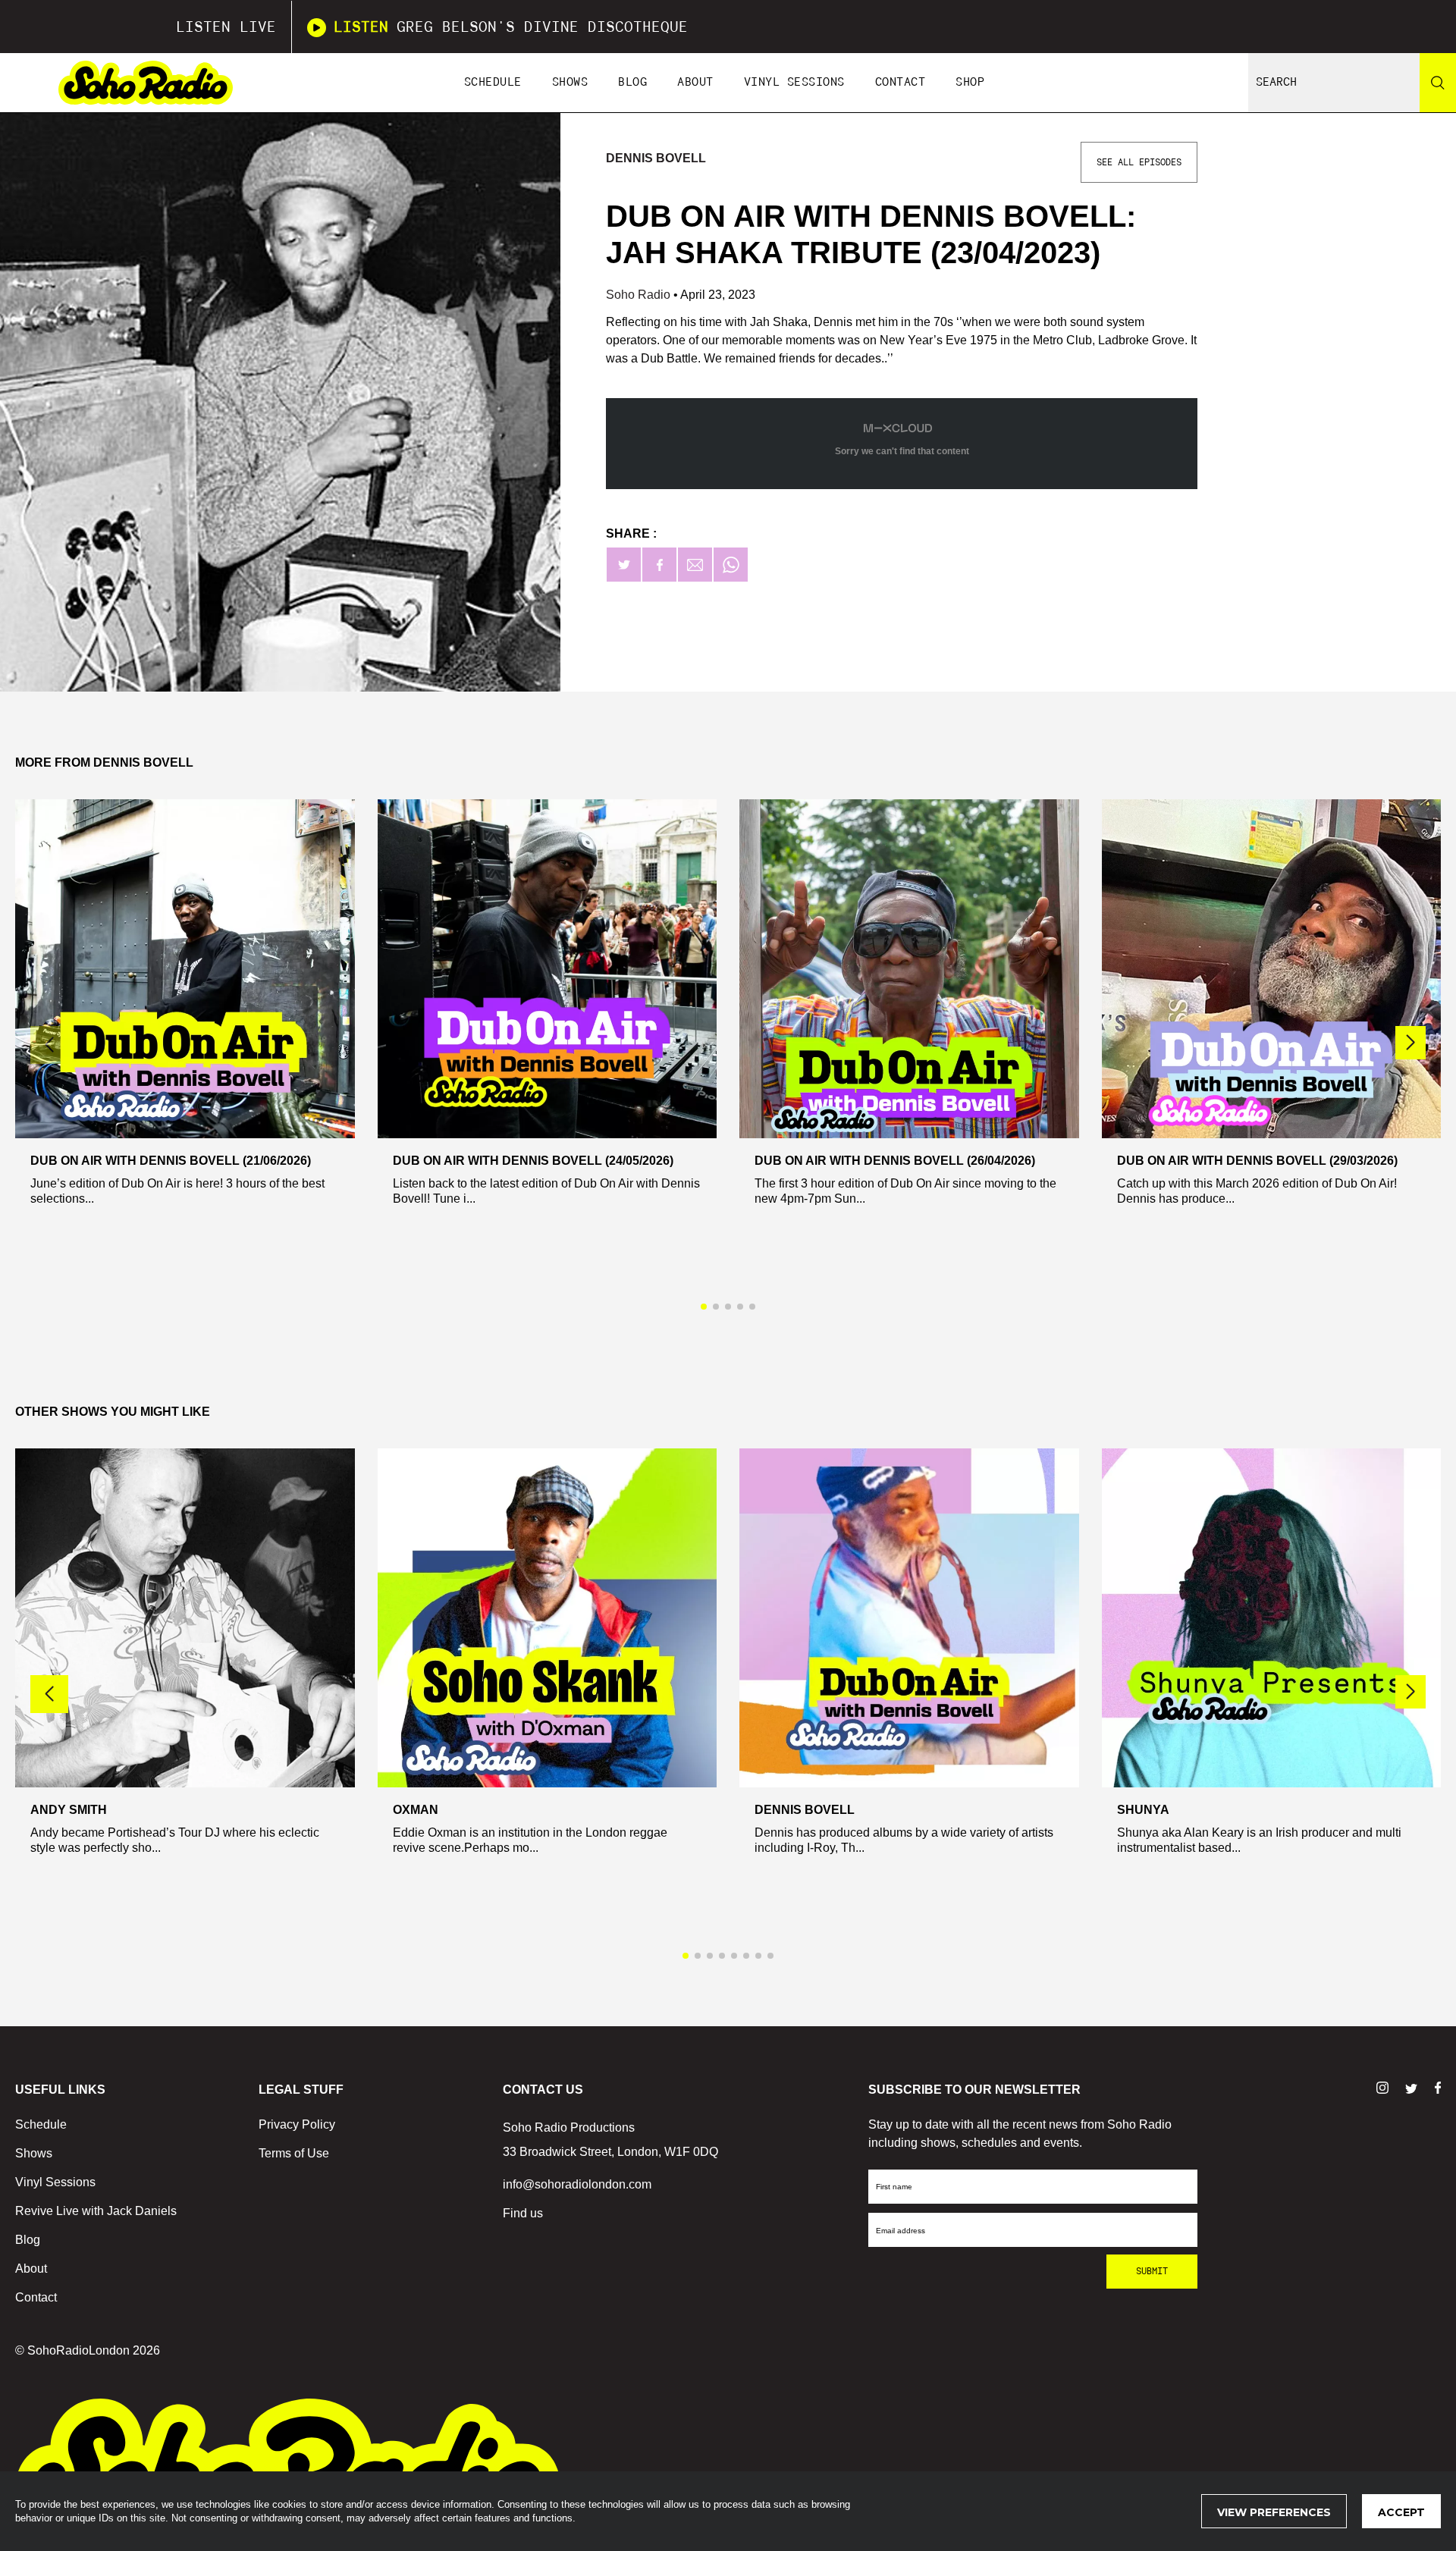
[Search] (1438, 83)
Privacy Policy (297, 2124)
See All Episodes (1139, 162)
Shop (970, 82)
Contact (901, 82)
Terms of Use (294, 2153)
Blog (632, 82)
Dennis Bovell (656, 158)
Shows (570, 82)
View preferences (1274, 2512)
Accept (1401, 2512)
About (695, 82)
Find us (523, 2213)
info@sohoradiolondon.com (577, 2184)
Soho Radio (640, 295)
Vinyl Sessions (794, 82)
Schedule (493, 82)
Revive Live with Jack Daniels (96, 2211)
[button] (1410, 1043)
